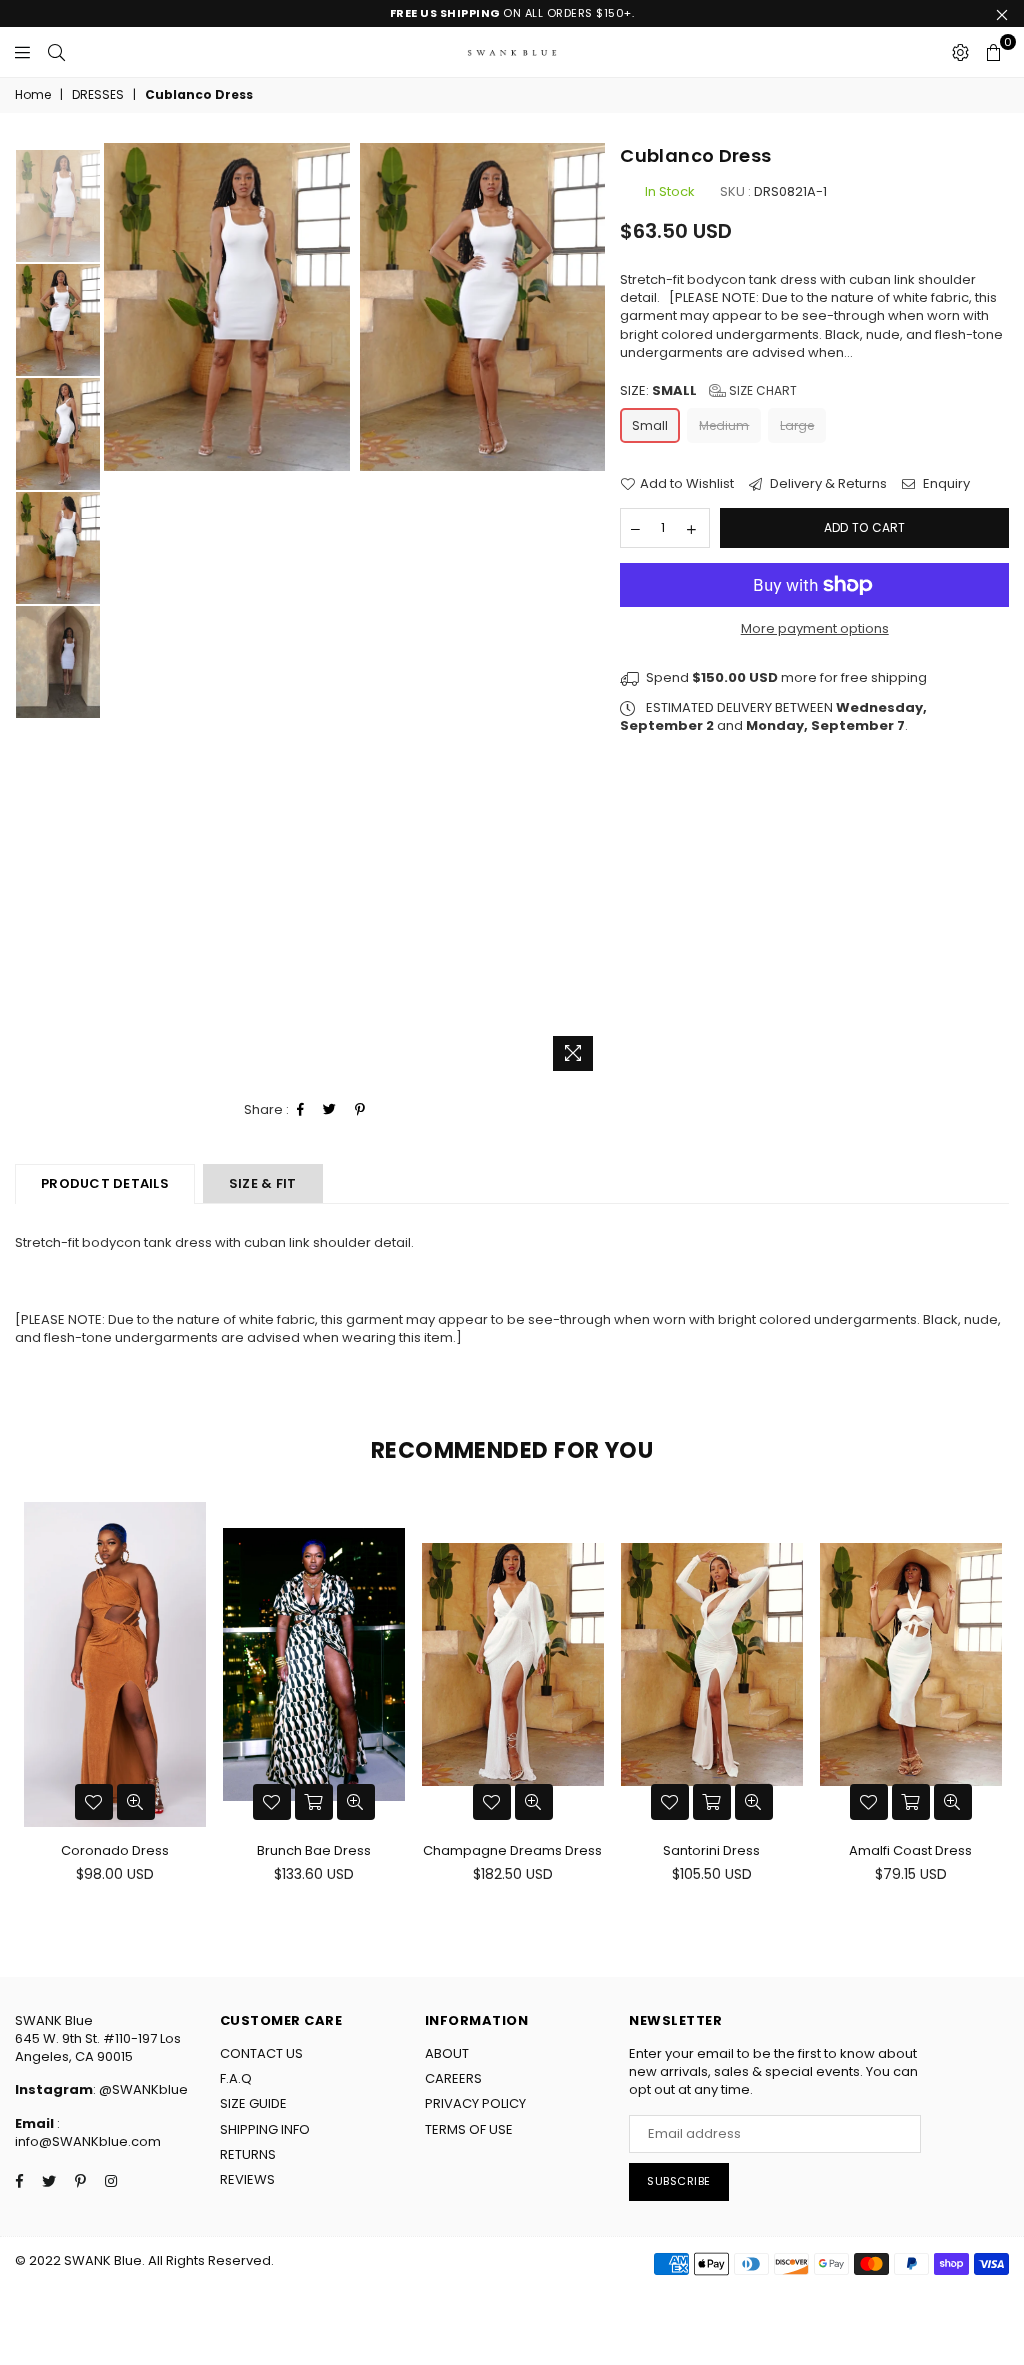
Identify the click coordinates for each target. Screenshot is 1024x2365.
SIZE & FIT (263, 1183)
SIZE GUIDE (253, 2103)
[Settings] (960, 52)
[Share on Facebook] (301, 1110)
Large (797, 425)
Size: (708, 391)
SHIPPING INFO (265, 2129)
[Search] (56, 52)
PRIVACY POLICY (475, 2103)
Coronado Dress (115, 1850)
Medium (724, 425)
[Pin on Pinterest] (360, 1110)
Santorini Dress (711, 1850)
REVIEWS (247, 2179)
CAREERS (453, 2078)
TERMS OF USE (469, 2129)
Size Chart (761, 390)
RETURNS (248, 2154)
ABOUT (447, 2053)
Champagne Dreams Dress (512, 1850)
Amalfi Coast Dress (910, 1850)
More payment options (815, 629)
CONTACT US (261, 2053)
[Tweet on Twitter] (330, 1110)
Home (33, 95)
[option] (227, 307)
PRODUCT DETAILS (105, 1183)
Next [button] (587, 611)
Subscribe (679, 2181)
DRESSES (98, 95)
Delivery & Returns (827, 484)
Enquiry (945, 484)
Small (650, 425)
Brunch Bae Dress (314, 1850)
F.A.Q (236, 2078)
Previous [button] (111, 611)
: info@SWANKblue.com (88, 2132)
